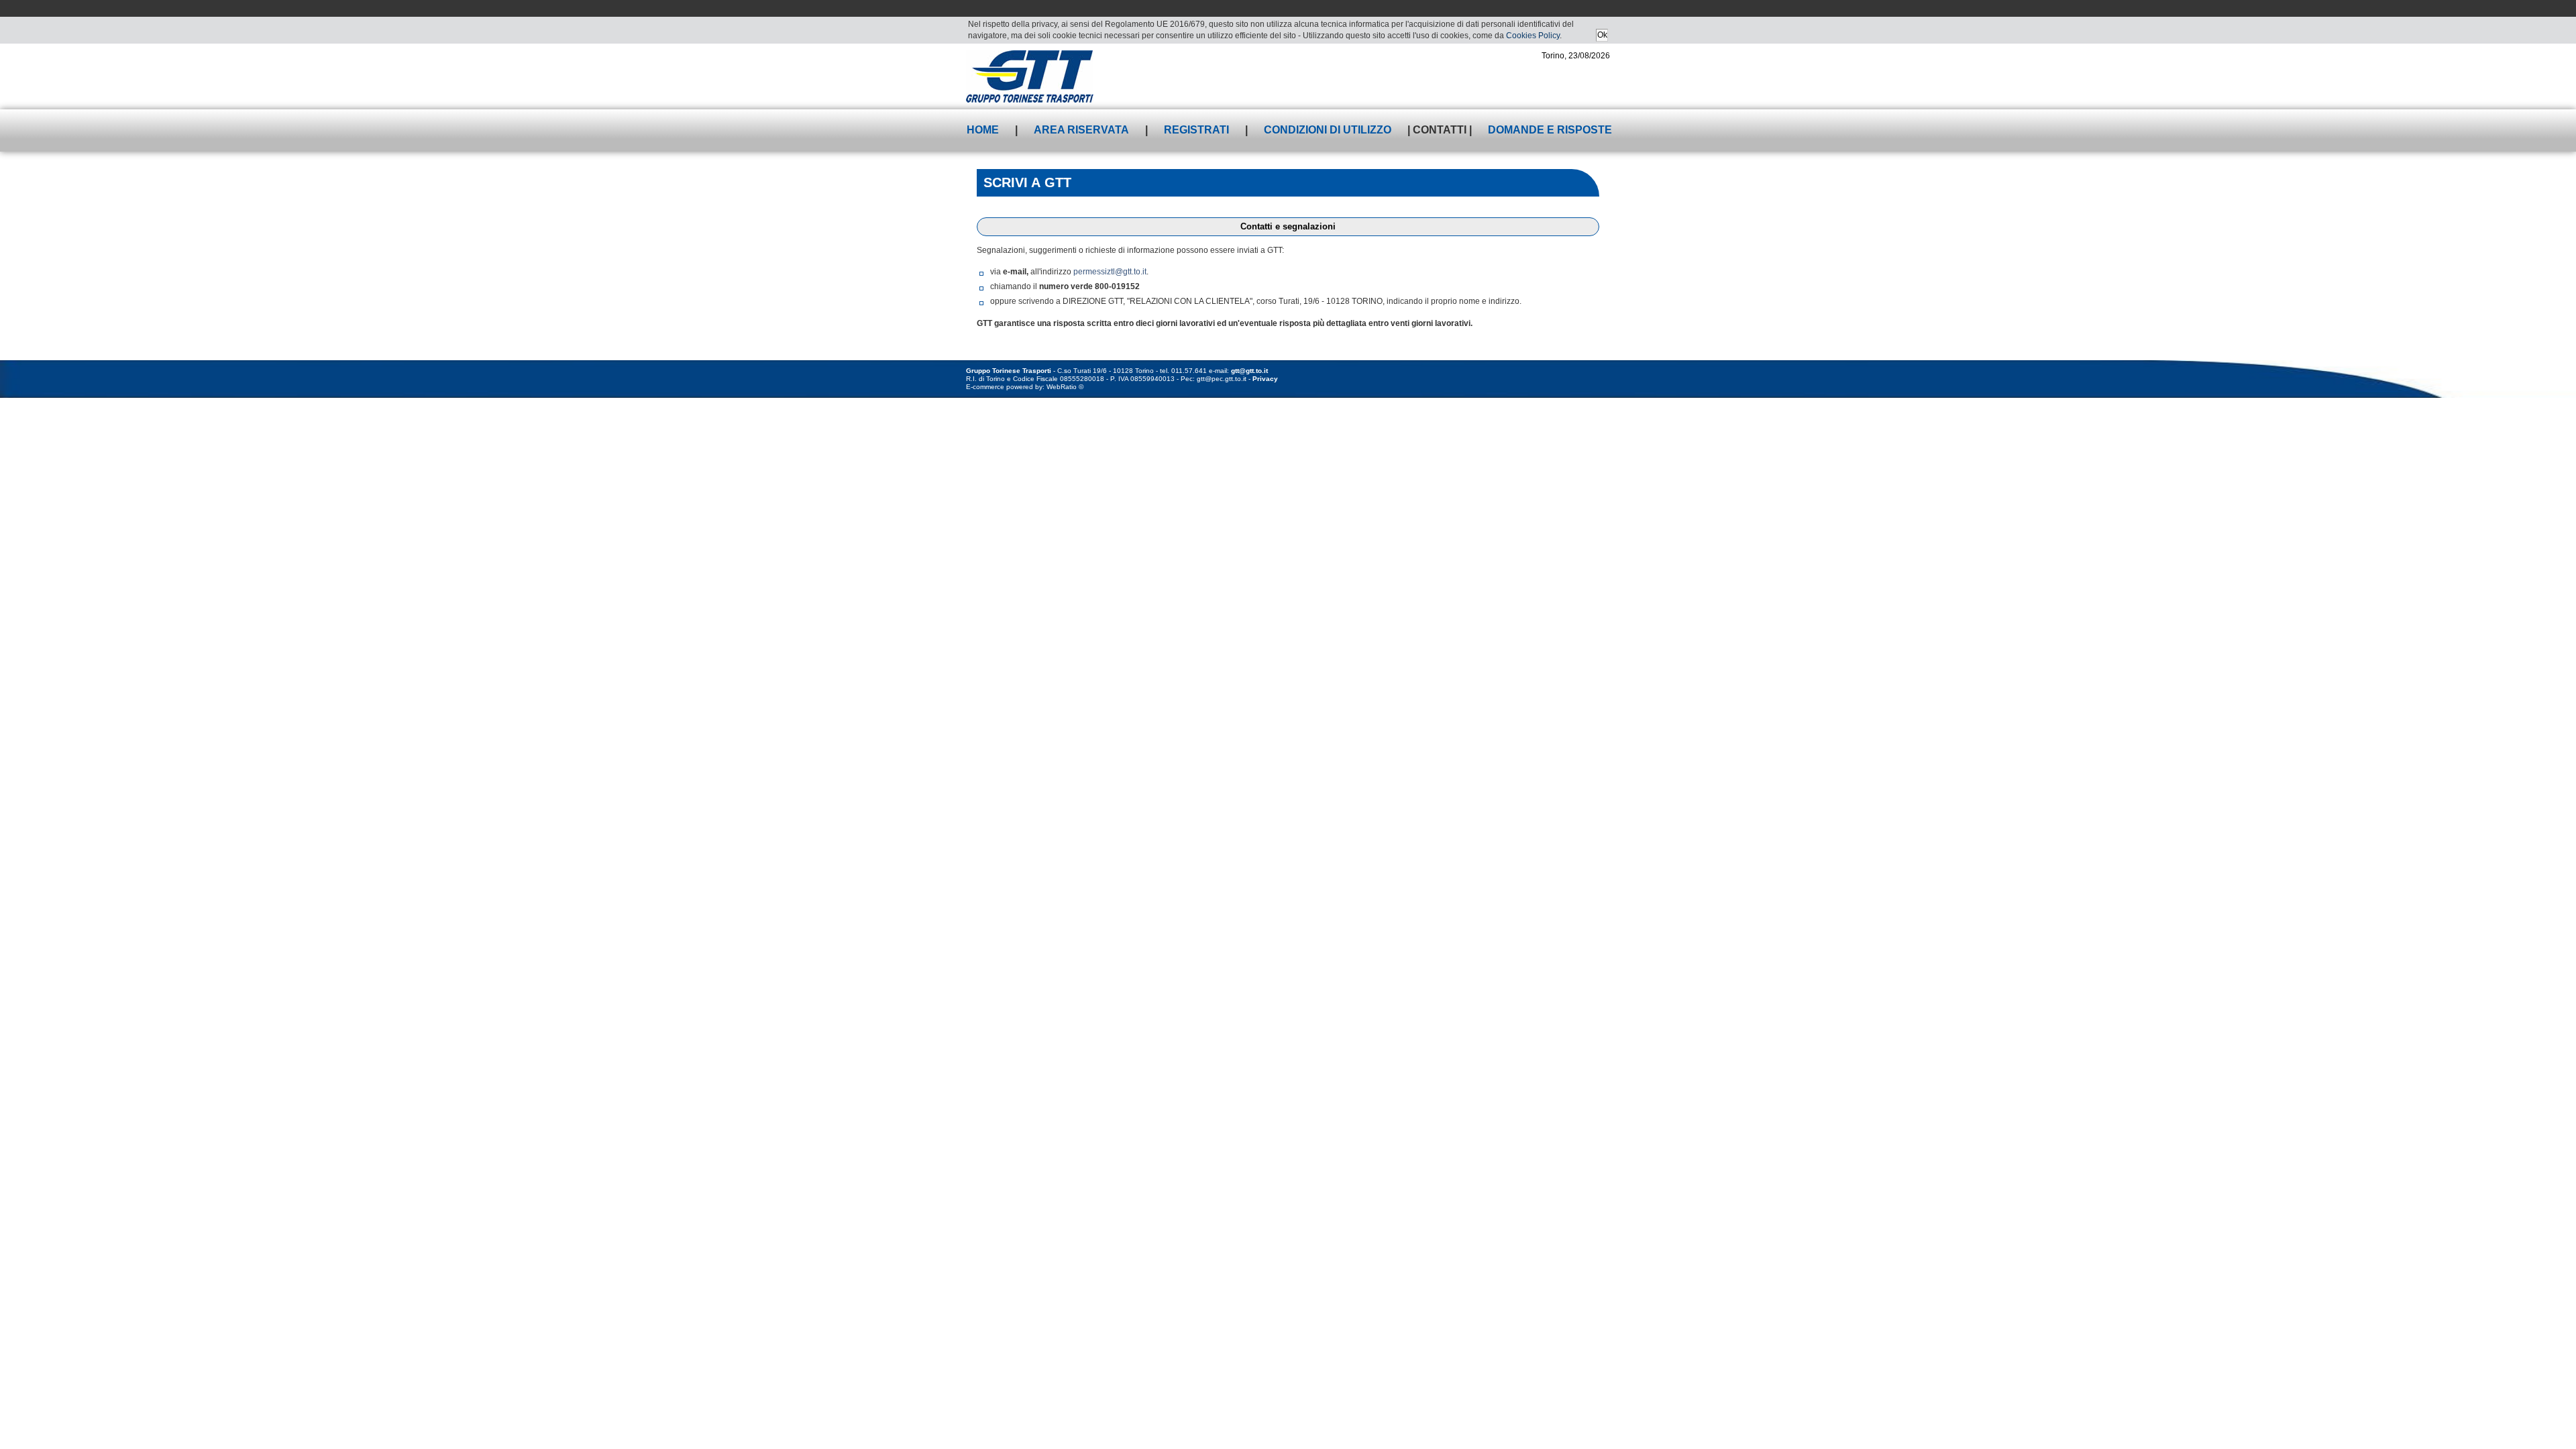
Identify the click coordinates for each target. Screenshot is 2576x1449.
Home (983, 130)
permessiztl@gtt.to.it (1110, 272)
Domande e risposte (1550, 130)
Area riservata (1081, 130)
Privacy (1265, 379)
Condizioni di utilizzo (1328, 130)
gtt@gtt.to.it (1249, 371)
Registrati (1196, 130)
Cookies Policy (1533, 36)
